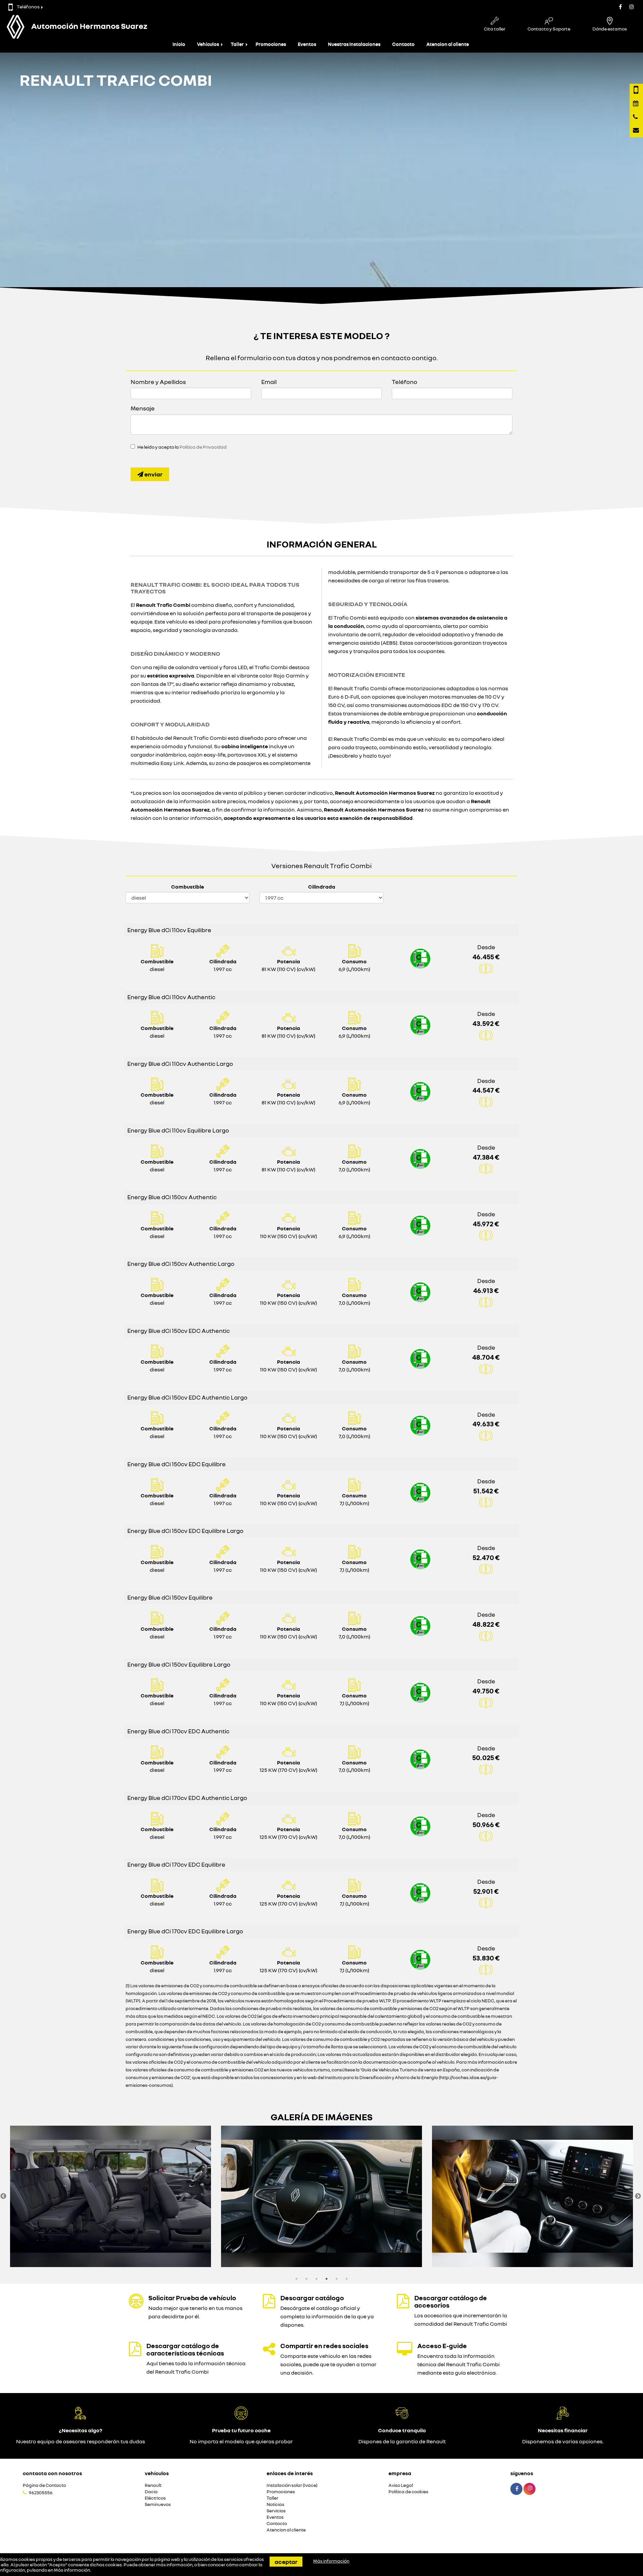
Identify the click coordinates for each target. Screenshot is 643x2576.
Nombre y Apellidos (158, 382)
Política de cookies (408, 2492)
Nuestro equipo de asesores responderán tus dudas (81, 2441)
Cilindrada (322, 887)
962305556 (41, 2493)
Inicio (179, 44)
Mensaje (143, 408)
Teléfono (405, 382)
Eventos (307, 44)
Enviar (153, 474)
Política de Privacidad (203, 447)
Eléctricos (155, 2498)
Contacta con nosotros (52, 2473)
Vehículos (208, 44)
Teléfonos (28, 7)
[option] (111, 2196)
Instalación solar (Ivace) (292, 2485)
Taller (237, 44)
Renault (153, 2485)
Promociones (271, 44)
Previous (3, 2196)
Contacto (403, 44)
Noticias (275, 2504)
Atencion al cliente (448, 44)
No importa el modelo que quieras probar (241, 2441)
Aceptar (286, 2562)
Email (269, 382)
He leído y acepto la (182, 447)
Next (638, 2196)
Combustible (188, 887)
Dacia (151, 2492)
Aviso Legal (401, 2485)
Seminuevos (158, 2504)
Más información (72, 2570)
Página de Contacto (44, 2485)
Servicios (276, 2511)
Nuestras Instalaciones (354, 44)
